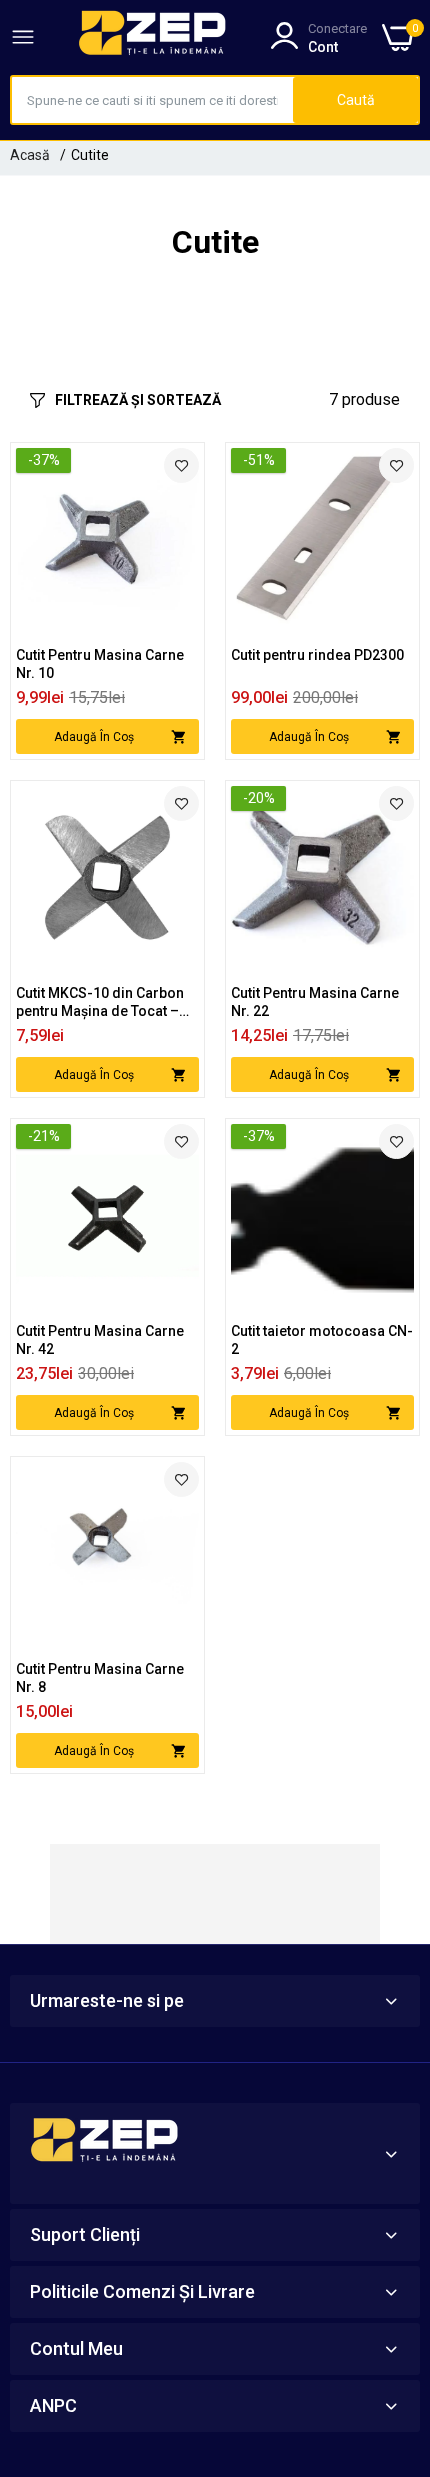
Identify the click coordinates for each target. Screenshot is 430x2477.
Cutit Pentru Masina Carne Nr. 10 (100, 664)
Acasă (30, 155)
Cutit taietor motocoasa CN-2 (322, 1340)
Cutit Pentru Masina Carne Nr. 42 (100, 1340)
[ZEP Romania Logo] (153, 37)
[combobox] (152, 100)
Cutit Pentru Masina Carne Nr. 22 (315, 1002)
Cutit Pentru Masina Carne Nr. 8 (100, 1678)
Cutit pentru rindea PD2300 (317, 655)
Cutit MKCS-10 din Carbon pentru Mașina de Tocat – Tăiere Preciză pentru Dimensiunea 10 (100, 1002)
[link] (181, 465)
